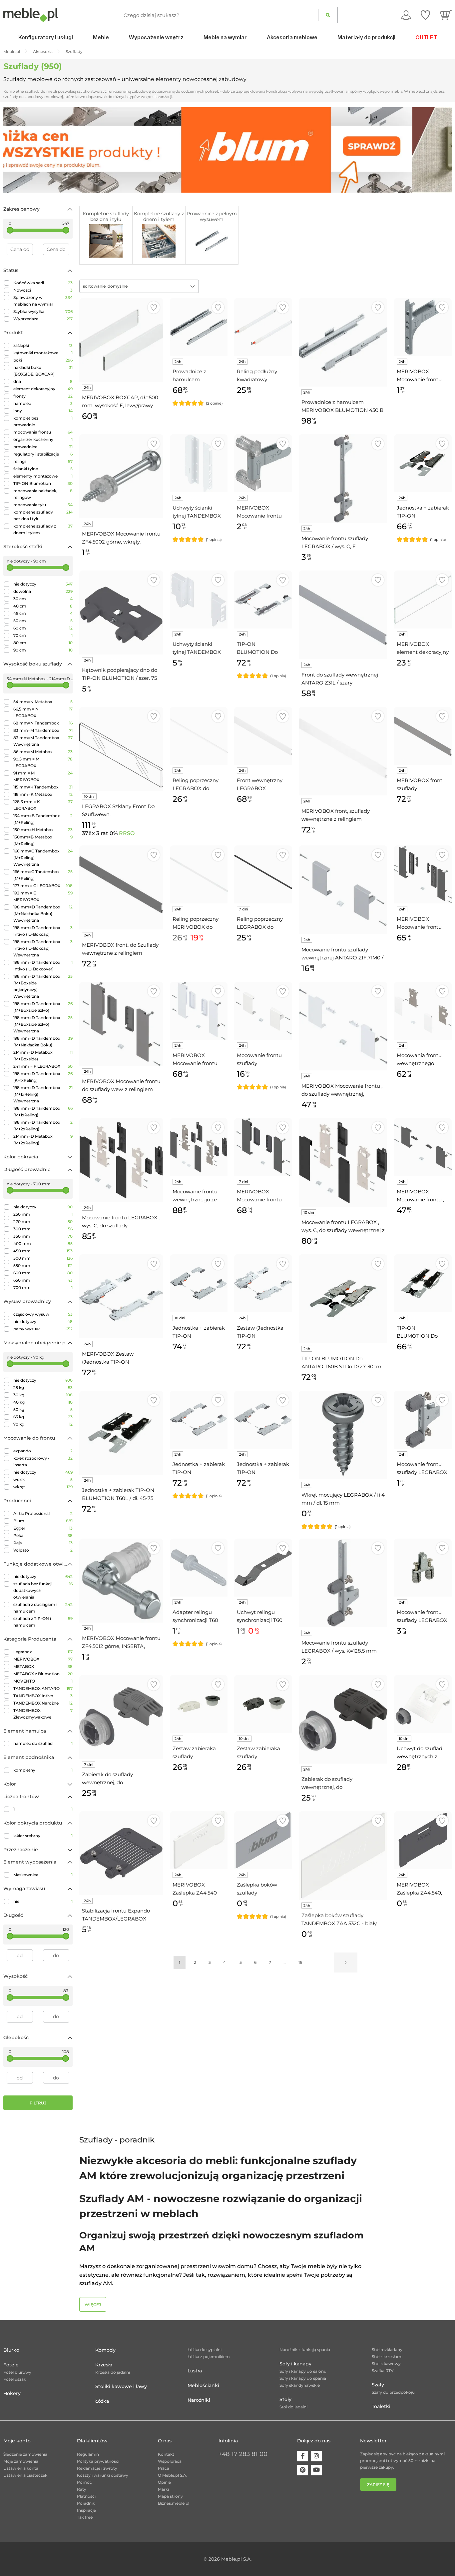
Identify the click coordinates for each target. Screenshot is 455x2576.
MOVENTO (43, 1681)
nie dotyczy (43, 584)
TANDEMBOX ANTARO (43, 1688)
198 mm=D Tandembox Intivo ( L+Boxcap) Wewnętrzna (43, 948)
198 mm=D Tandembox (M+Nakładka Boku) (43, 1042)
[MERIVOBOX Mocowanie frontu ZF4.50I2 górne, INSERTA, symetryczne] (121, 1581)
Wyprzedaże (43, 319)
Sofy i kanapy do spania (303, 2378)
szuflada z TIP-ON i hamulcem (43, 1622)
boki (43, 360)
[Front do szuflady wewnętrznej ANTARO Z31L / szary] (343, 615)
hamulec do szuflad (43, 1743)
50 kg (43, 1409)
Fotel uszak (15, 2379)
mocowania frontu (43, 432)
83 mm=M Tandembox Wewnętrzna (43, 741)
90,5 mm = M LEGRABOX (43, 762)
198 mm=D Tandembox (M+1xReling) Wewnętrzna (43, 1094)
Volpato (43, 1550)
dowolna (43, 591)
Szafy (378, 2385)
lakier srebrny (43, 1836)
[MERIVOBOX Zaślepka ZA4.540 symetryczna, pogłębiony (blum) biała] (199, 1840)
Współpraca (170, 2461)
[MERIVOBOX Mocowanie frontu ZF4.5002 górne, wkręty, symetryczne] (121, 476)
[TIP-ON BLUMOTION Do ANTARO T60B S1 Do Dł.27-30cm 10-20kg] (343, 1299)
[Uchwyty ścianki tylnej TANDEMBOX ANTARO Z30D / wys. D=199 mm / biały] (199, 463)
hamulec (43, 403)
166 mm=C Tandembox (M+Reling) (43, 875)
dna (43, 381)
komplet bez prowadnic (43, 421)
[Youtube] (316, 2470)
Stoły (285, 2399)
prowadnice (43, 447)
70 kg (43, 1424)
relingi (43, 461)
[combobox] (139, 286)
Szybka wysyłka (43, 311)
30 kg (43, 1395)
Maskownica (43, 1875)
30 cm (43, 599)
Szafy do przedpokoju (393, 2392)
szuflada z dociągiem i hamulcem (43, 1608)
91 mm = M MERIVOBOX (43, 776)
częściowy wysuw (43, 1314)
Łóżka (102, 2401)
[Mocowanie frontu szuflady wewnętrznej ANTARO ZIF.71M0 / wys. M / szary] (343, 890)
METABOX (43, 1666)
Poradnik (86, 2503)
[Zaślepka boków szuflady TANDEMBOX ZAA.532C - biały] (343, 1856)
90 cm (43, 650)
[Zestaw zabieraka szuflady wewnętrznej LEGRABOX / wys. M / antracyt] (263, 1704)
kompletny (43, 1770)
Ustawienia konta (21, 2468)
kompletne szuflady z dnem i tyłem (43, 529)
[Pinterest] (302, 2470)
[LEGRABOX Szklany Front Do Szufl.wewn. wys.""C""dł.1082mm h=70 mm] (121, 749)
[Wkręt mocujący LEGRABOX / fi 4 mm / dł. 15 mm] (343, 1435)
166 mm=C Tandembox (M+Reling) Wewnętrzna (43, 858)
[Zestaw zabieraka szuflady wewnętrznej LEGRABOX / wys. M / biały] (199, 1704)
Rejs (43, 1543)
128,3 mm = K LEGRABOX (43, 805)
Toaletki (381, 2406)
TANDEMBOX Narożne (43, 1703)
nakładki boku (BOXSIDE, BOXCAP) (43, 371)
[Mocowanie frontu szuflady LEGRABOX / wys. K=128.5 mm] (343, 1583)
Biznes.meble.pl (174, 2503)
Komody (105, 2350)
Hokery (12, 2393)
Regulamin (88, 2454)
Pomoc (84, 2482)
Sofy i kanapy (295, 2364)
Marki (163, 2489)
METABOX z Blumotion (43, 1674)
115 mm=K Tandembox (43, 787)
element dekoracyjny (43, 389)
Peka (43, 1535)
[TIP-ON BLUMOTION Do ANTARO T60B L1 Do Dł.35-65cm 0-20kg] (263, 599)
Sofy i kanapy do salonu (303, 2371)
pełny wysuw (43, 1329)
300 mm (43, 1229)
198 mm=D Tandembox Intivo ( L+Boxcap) (43, 931)
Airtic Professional (43, 1513)
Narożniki (199, 2400)
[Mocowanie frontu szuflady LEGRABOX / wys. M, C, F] (423, 1419)
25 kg (43, 1387)
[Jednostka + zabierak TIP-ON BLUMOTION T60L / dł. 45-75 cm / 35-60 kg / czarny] (121, 1433)
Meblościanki (203, 2385)
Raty (82, 2489)
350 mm (43, 1236)
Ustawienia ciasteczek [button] (25, 2475)
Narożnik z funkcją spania (305, 2350)
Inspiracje (86, 2510)
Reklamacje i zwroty (97, 2468)
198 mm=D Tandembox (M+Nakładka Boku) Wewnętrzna (43, 914)
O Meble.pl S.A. (173, 2475)
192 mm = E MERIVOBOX (43, 896)
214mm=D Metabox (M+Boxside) (43, 1056)
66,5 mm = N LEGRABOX (43, 712)
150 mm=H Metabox (43, 830)
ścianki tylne (43, 469)
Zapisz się (378, 2485)
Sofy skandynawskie (300, 2385)
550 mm (43, 1266)
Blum (43, 1521)
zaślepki (43, 345)
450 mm (43, 1251)
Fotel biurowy (17, 2372)
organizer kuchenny (43, 439)
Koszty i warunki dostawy (103, 2475)
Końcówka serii (43, 283)
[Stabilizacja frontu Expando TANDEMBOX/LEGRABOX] (121, 1853)
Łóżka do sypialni (205, 2350)
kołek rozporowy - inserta (43, 1461)
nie (43, 1901)
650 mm (43, 1280)
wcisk (43, 1479)
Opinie (164, 2482)
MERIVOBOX (43, 1659)
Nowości (43, 290)
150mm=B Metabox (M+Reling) (43, 840)
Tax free (85, 2517)
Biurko (11, 2350)
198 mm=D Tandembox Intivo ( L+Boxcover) (43, 966)
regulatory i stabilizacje (43, 454)
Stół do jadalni (293, 2407)
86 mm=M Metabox (43, 752)
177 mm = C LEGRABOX (43, 886)
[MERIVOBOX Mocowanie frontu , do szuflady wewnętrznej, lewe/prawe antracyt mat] (423, 1147)
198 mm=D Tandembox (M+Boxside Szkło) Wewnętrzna (43, 1024)
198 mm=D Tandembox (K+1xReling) (43, 1077)
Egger (43, 1528)
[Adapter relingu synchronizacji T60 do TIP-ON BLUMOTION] (199, 1567)
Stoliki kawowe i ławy (121, 2386)
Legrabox (43, 1652)
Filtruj (38, 2103)
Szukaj (328, 15)
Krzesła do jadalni (113, 2372)
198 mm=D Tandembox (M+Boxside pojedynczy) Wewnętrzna (43, 986)
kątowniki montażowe (43, 353)
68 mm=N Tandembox (43, 723)
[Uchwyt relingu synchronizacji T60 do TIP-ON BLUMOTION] (263, 1567)
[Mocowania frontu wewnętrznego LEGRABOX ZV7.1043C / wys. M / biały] (423, 1011)
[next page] (346, 1962)
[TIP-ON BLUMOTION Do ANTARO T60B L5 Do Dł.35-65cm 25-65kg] (423, 1283)
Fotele (11, 2365)
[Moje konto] (406, 15)
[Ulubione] (425, 15)
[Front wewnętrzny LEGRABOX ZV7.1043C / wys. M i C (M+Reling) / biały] (263, 736)
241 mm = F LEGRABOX (43, 1066)
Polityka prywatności (98, 2461)
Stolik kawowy (386, 2364)
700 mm (43, 1288)
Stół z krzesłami (387, 2357)
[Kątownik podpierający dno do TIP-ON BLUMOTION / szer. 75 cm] (121, 613)
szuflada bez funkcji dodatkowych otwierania (43, 1590)
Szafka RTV (383, 2371)
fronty (43, 396)
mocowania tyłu (43, 505)
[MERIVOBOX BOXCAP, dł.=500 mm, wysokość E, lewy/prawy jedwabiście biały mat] (121, 340)
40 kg (43, 1402)
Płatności (86, 2496)
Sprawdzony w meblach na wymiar (43, 301)
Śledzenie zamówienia (25, 2454)
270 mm (43, 1222)
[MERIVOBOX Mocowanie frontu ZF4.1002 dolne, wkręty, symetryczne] (423, 327)
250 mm (43, 1214)
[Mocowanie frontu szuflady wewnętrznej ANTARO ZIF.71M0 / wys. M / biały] (263, 1011)
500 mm (43, 1258)
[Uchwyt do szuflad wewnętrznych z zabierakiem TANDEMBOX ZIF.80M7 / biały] (423, 1704)
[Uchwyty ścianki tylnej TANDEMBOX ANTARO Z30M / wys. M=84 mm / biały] (199, 599)
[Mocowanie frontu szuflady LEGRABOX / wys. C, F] (343, 479)
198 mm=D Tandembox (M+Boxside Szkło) (43, 1007)
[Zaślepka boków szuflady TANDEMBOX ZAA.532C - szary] (263, 1840)
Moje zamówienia (21, 2461)
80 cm (43, 643)
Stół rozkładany (387, 2350)
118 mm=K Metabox (43, 794)
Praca (164, 2468)
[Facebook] (302, 2456)
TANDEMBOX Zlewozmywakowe (43, 1714)
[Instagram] (316, 2456)
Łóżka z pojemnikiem (209, 2357)
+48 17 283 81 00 (243, 2454)
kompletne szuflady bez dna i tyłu (43, 515)
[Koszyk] (446, 15)
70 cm (43, 635)
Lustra (195, 2371)
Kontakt (166, 2454)
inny (43, 411)
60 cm (43, 628)
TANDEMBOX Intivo (43, 1696)
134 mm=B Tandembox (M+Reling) (43, 819)
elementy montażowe (43, 476)
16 (300, 1962)
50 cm (43, 621)
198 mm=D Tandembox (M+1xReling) (43, 1112)
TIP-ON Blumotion (43, 483)
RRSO (127, 833)
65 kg (43, 1417)
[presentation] (13, 150)
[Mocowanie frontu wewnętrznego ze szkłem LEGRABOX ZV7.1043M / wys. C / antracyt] (199, 1147)
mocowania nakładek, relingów (43, 494)
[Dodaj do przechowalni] (154, 307)
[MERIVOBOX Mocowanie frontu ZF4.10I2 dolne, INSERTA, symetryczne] (263, 463)
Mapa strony (170, 2496)
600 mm (43, 1273)
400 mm (43, 1244)
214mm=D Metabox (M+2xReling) (43, 1140)
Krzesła (104, 2365)
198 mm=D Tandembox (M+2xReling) (43, 1126)
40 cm (43, 606)
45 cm (43, 613)
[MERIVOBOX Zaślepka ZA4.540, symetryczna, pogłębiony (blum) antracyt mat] (423, 1840)
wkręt (43, 1487)
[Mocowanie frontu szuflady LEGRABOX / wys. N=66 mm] (423, 1567)
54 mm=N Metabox (43, 702)
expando (43, 1451)
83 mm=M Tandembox (43, 730)
